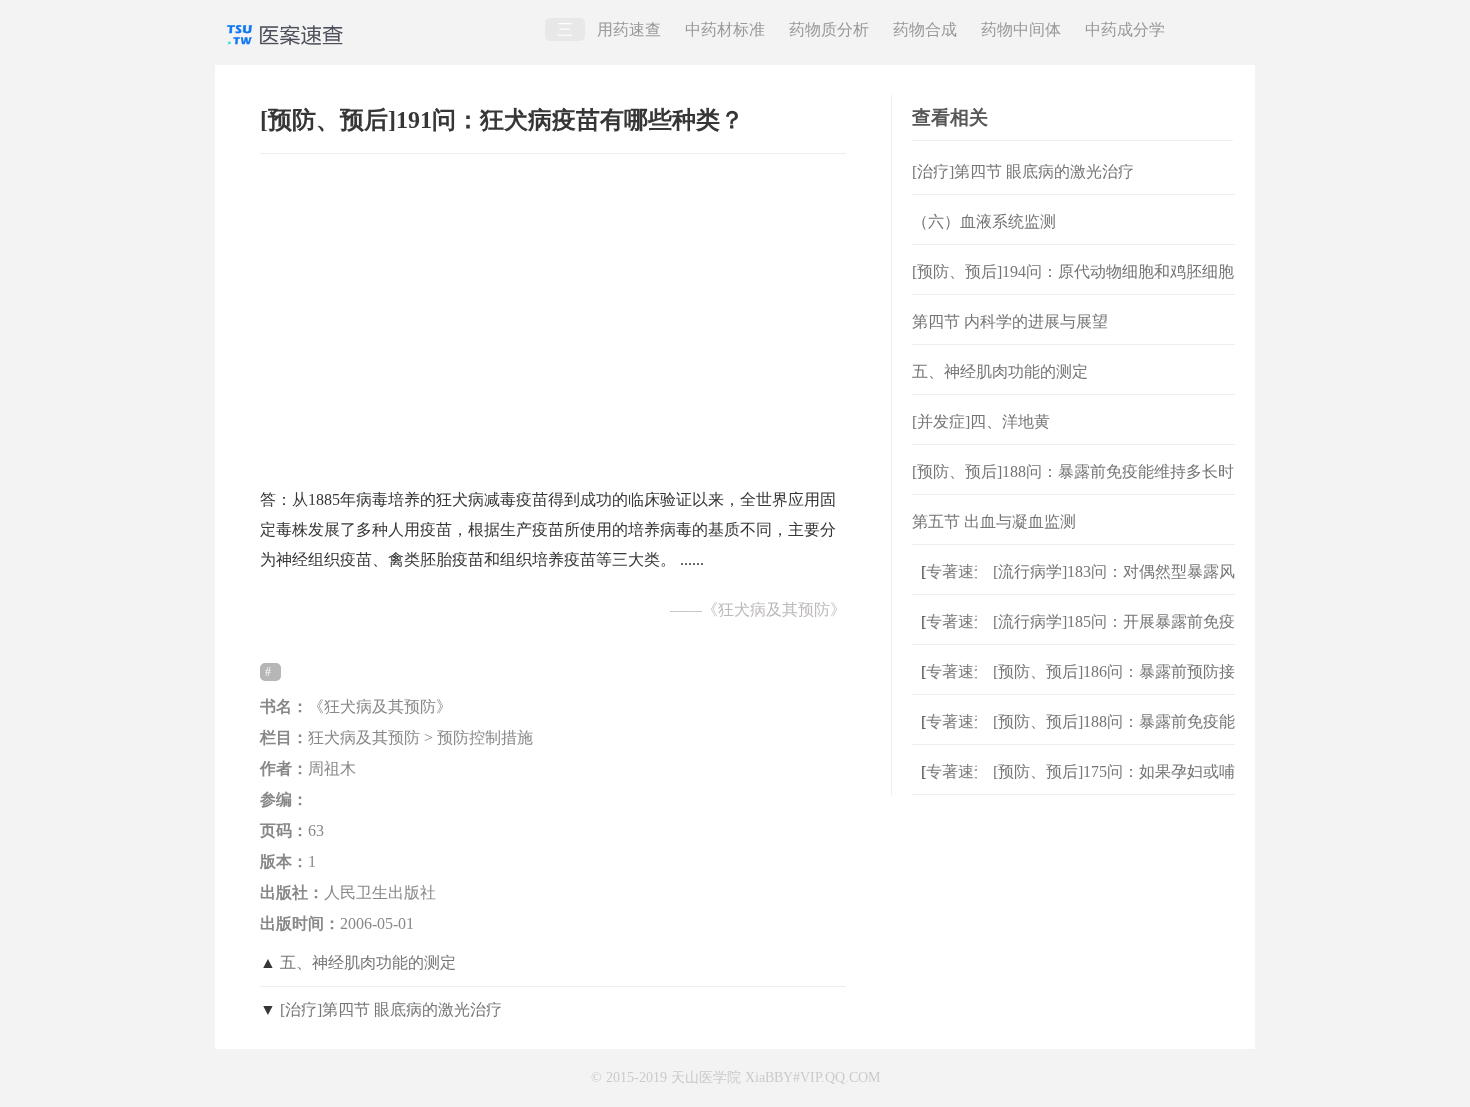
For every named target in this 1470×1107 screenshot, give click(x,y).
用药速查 (629, 29)
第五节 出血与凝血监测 (994, 521)
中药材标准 (725, 29)
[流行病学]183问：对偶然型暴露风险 (1114, 587)
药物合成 (925, 29)
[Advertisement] (553, 311)
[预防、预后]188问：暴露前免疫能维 (1114, 737)
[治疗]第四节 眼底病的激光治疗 (391, 1009)
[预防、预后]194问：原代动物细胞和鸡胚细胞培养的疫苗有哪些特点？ (1073, 287)
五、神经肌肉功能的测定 (368, 962)
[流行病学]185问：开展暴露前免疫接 (1114, 637)
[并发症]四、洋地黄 (981, 421)
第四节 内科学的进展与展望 (1010, 321)
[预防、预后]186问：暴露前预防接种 (1114, 687)
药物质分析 (829, 29)
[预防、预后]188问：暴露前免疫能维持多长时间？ (1073, 487)
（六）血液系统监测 (984, 221)
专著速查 (951, 571)
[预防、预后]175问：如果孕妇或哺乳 (1114, 787)
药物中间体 (1021, 29)
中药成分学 (1125, 29)
